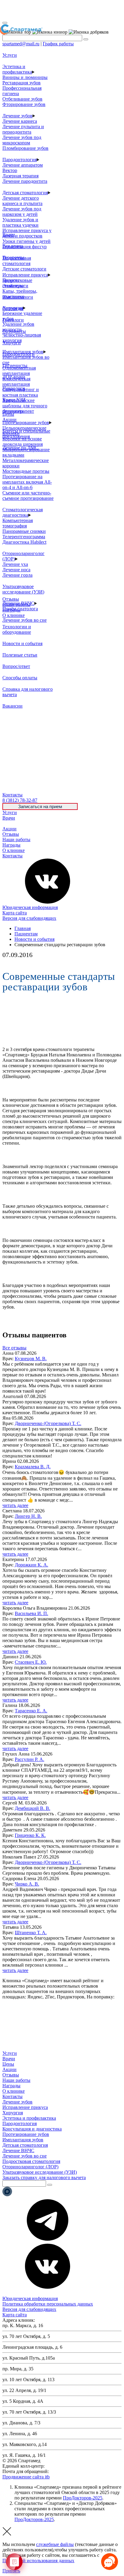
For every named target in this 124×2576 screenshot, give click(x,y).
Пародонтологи (19, 354)
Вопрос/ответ (16, 666)
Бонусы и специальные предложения (26, 434)
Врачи (9, 818)
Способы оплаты (20, 678)
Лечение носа (16, 570)
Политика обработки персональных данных (48, 2304)
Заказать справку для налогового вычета (44, 2177)
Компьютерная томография (18, 523)
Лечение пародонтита (25, 181)
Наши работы (16, 840)
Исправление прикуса (25, 275)
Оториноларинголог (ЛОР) (30, 2167)
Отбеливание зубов (22, 99)
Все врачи (13, 246)
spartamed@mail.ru (21, 44)
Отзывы (11, 834)
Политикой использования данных (38, 2561)
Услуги (10, 812)
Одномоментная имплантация (19, 371)
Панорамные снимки (24, 531)
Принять (11, 2571)
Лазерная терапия (20, 176)
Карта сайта (15, 913)
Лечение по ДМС (20, 448)
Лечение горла (17, 575)
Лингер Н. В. (28, 1516)
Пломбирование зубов (25, 148)
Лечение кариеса (20, 121)
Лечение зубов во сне (25, 620)
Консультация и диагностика (32, 2129)
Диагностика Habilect (24, 542)
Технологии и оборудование (17, 629)
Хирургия (13, 2113)
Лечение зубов (17, 116)
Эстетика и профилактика (17, 69)
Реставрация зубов (22, 83)
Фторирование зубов (24, 104)
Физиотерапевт (18, 411)
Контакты (12, 856)
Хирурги (12, 343)
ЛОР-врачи (14, 377)
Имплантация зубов (23, 2140)
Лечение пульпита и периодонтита (23, 129)
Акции (9, 829)
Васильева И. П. (31, 1613)
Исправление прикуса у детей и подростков (27, 233)
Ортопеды (13, 308)
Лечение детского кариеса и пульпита (22, 201)
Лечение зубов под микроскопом (22, 140)
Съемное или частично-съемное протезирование (28, 495)
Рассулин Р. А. (29, 1759)
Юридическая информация (30, 907)
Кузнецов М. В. (31, 1359)
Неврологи (14, 388)
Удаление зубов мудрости (18, 327)
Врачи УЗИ (14, 400)
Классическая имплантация (16, 381)
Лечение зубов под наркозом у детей (22, 211)
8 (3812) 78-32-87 (63, 2466)
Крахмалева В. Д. (33, 1467)
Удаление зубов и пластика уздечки (20, 222)
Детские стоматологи (24, 269)
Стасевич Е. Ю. (31, 1662)
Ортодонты (14, 331)
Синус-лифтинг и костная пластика (21, 392)
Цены (8, 823)
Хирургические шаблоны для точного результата (25, 406)
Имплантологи (18, 297)
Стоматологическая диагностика (23, 512)
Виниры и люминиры (25, 77)
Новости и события (22, 643)
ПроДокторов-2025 (83, 2498)
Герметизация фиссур (25, 247)
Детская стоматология (25, 193)
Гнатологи (13, 320)
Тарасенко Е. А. (31, 1711)
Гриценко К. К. (30, 1835)
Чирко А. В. (27, 1884)
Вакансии (12, 706)
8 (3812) (20, 800)
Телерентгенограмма (24, 537)
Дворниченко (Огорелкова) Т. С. (48, 1423)
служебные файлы (55, 2544)
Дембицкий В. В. (33, 1808)
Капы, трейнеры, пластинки (20, 294)
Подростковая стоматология (17, 261)
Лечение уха (15, 564)
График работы (58, 44)
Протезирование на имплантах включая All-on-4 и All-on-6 (27, 482)
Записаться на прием (40, 806)
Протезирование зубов (26, 423)
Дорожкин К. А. (31, 1565)
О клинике (14, 850)
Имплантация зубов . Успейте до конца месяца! (57, 10)
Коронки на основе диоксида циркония (23, 441)
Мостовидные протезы (26, 471)
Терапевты (13, 257)
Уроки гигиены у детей (26, 241)
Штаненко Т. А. (31, 1933)
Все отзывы (14, 1348)
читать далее (15, 1505)
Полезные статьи (20, 655)
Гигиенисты (15, 365)
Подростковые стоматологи (17, 283)
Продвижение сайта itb (26, 2477)
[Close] (5, 23)
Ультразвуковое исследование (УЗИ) (23, 589)
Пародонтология (20, 160)
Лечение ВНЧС (18, 2150)
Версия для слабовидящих (29, 918)
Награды (11, 845)
